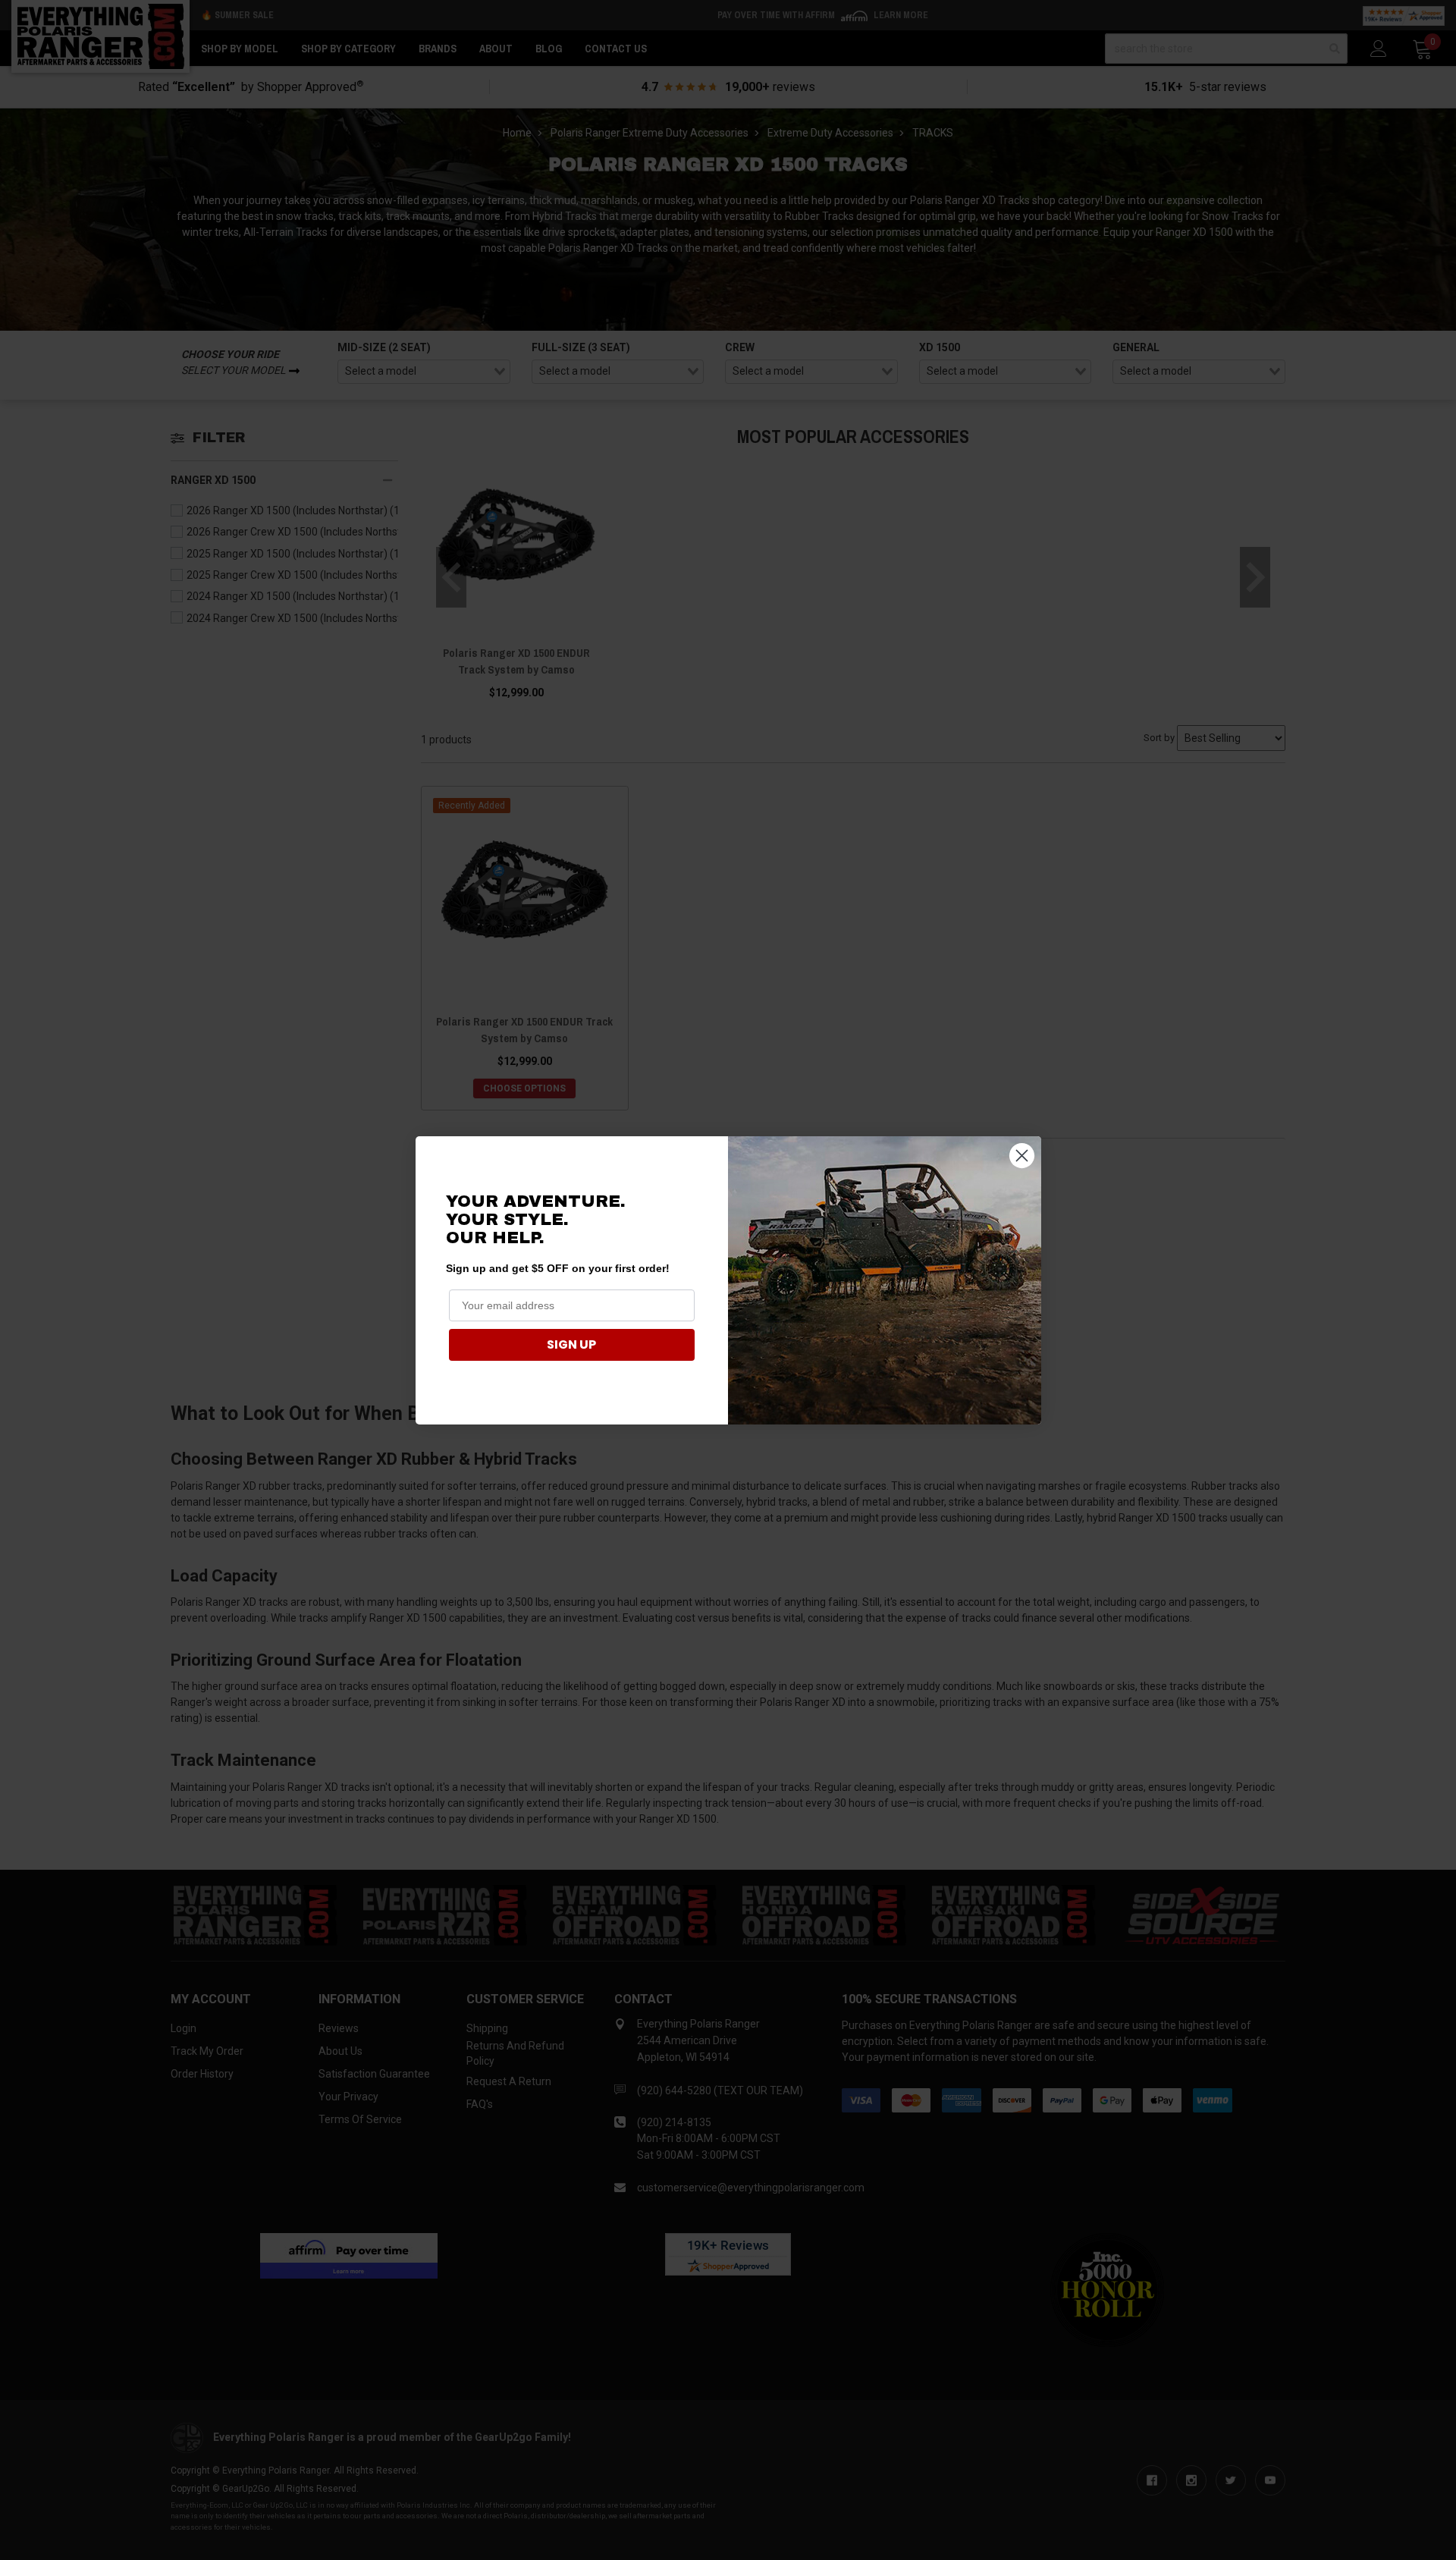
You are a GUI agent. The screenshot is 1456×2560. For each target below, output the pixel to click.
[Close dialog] (1022, 1156)
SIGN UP (571, 1344)
